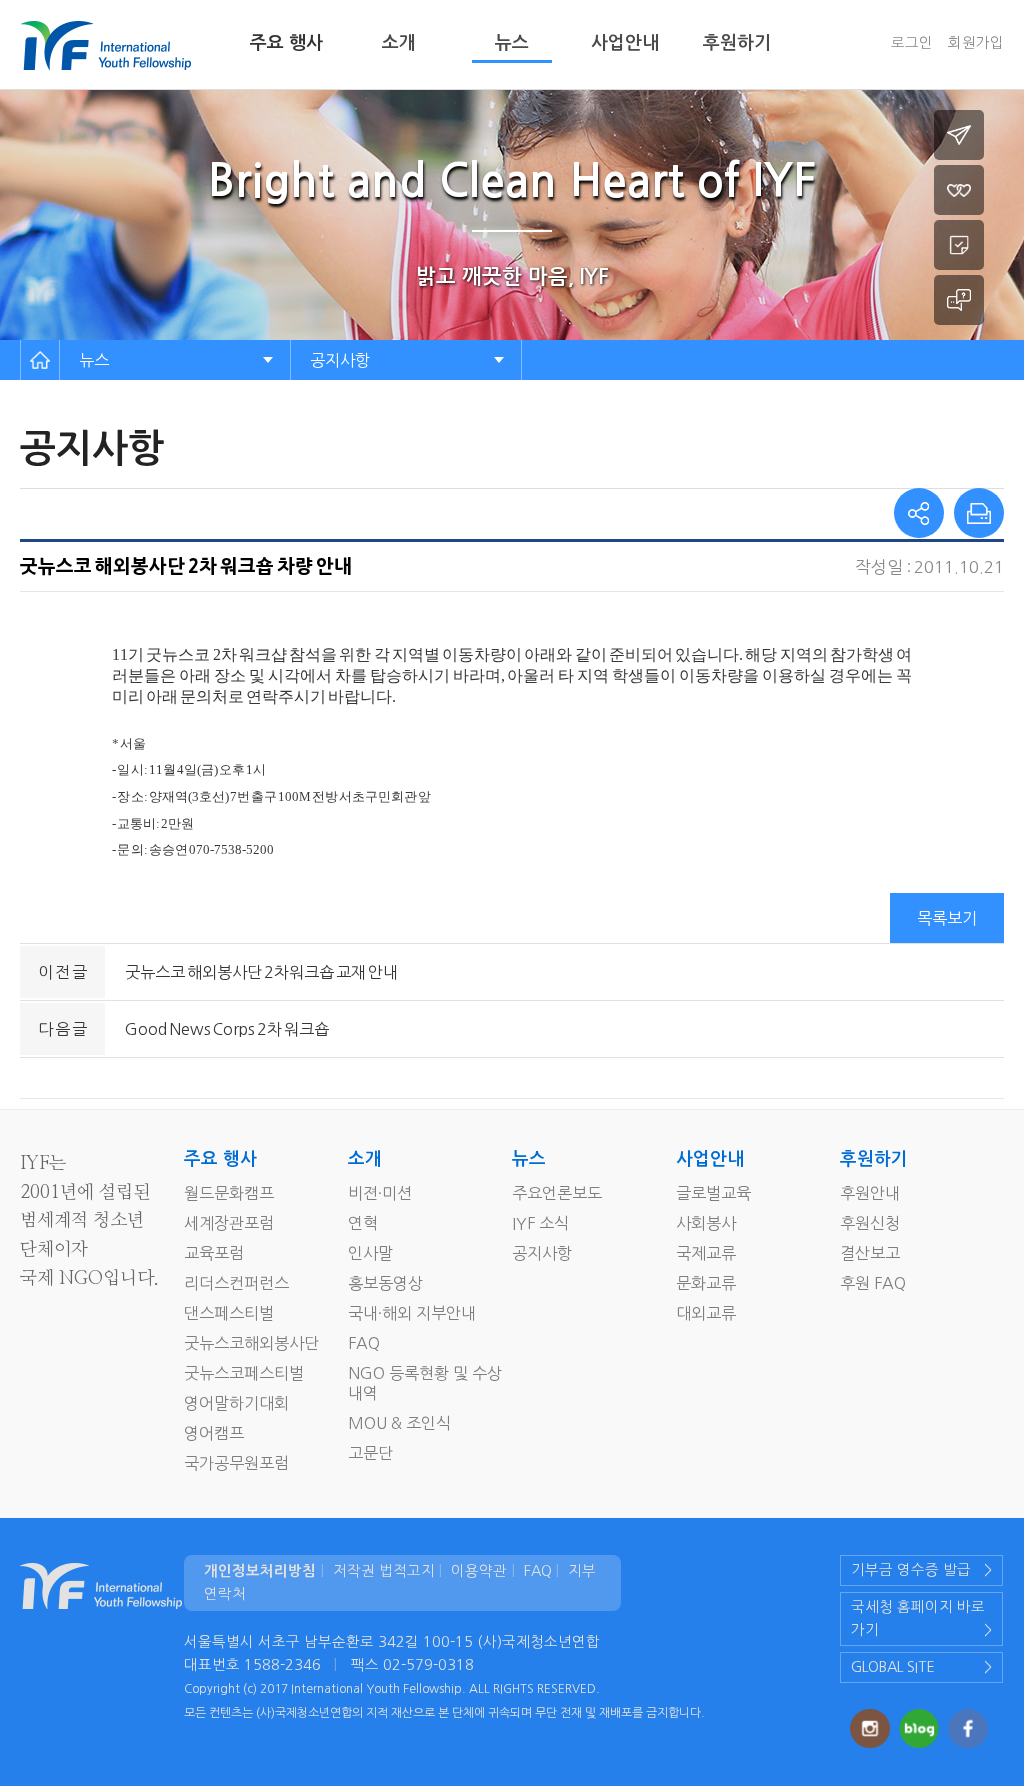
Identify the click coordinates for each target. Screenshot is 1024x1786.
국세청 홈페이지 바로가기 (918, 1618)
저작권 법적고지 (384, 1571)
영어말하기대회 (236, 1403)
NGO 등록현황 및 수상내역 (425, 1383)
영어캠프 (214, 1433)
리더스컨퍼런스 (236, 1283)
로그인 (912, 43)
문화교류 (706, 1283)
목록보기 (947, 918)
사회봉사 (706, 1223)
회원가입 (976, 43)
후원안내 (870, 1193)
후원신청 (870, 1223)
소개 (399, 43)
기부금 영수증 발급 (911, 1570)
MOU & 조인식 (399, 1423)
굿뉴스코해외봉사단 (251, 1343)
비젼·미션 (380, 1193)
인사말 (370, 1253)
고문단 (370, 1453)
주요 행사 (286, 43)
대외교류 (706, 1313)
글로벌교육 (713, 1193)
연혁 (363, 1223)
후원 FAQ (873, 1283)
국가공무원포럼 (236, 1463)
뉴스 (512, 43)
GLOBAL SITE (893, 1667)
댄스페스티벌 (229, 1313)
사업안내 (625, 43)
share (919, 513)
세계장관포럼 (229, 1223)
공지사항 (340, 360)
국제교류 (706, 1253)
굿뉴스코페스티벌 (244, 1373)
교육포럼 (214, 1253)
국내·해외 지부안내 (412, 1313)
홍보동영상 (385, 1283)
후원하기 (737, 43)
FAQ (364, 1343)
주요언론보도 (557, 1193)
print (979, 513)
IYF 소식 (540, 1223)
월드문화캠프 (229, 1193)
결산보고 (870, 1253)
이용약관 (479, 1571)
